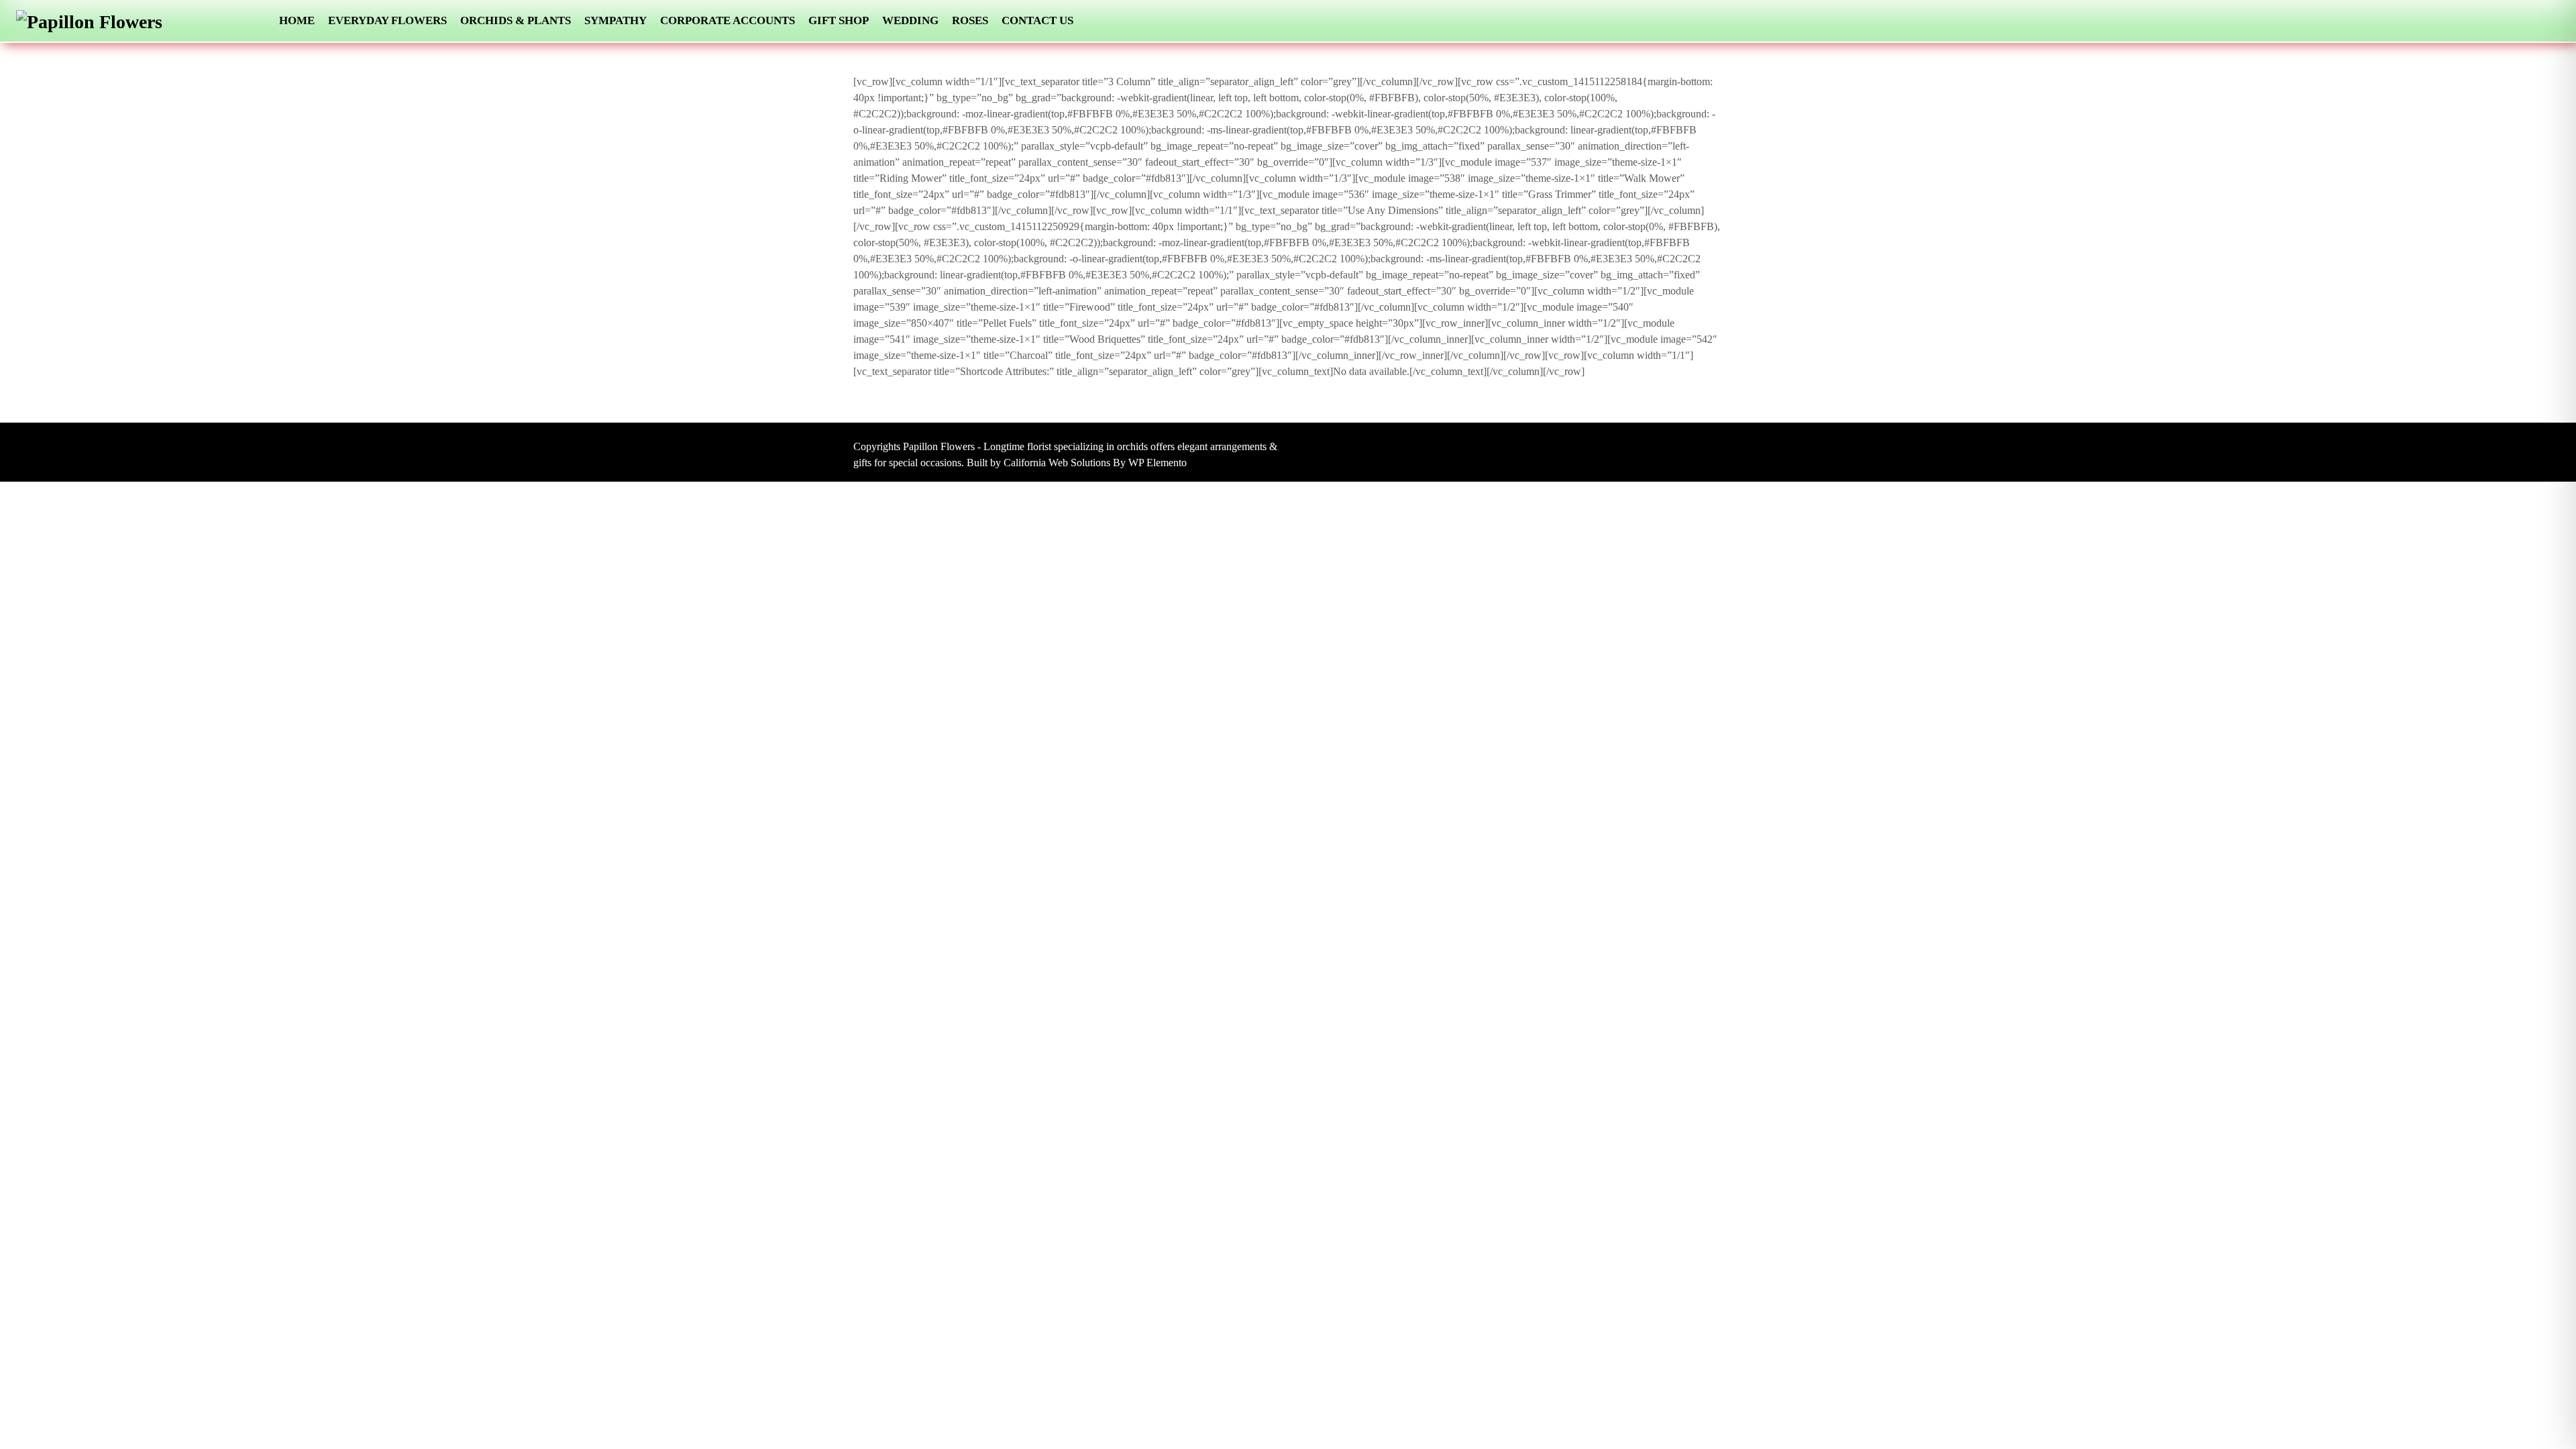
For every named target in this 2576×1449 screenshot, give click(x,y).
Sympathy (615, 20)
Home (297, 20)
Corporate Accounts (728, 20)
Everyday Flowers (387, 20)
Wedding (910, 20)
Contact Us (1037, 20)
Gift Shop (839, 20)
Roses (970, 20)
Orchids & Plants (516, 20)
